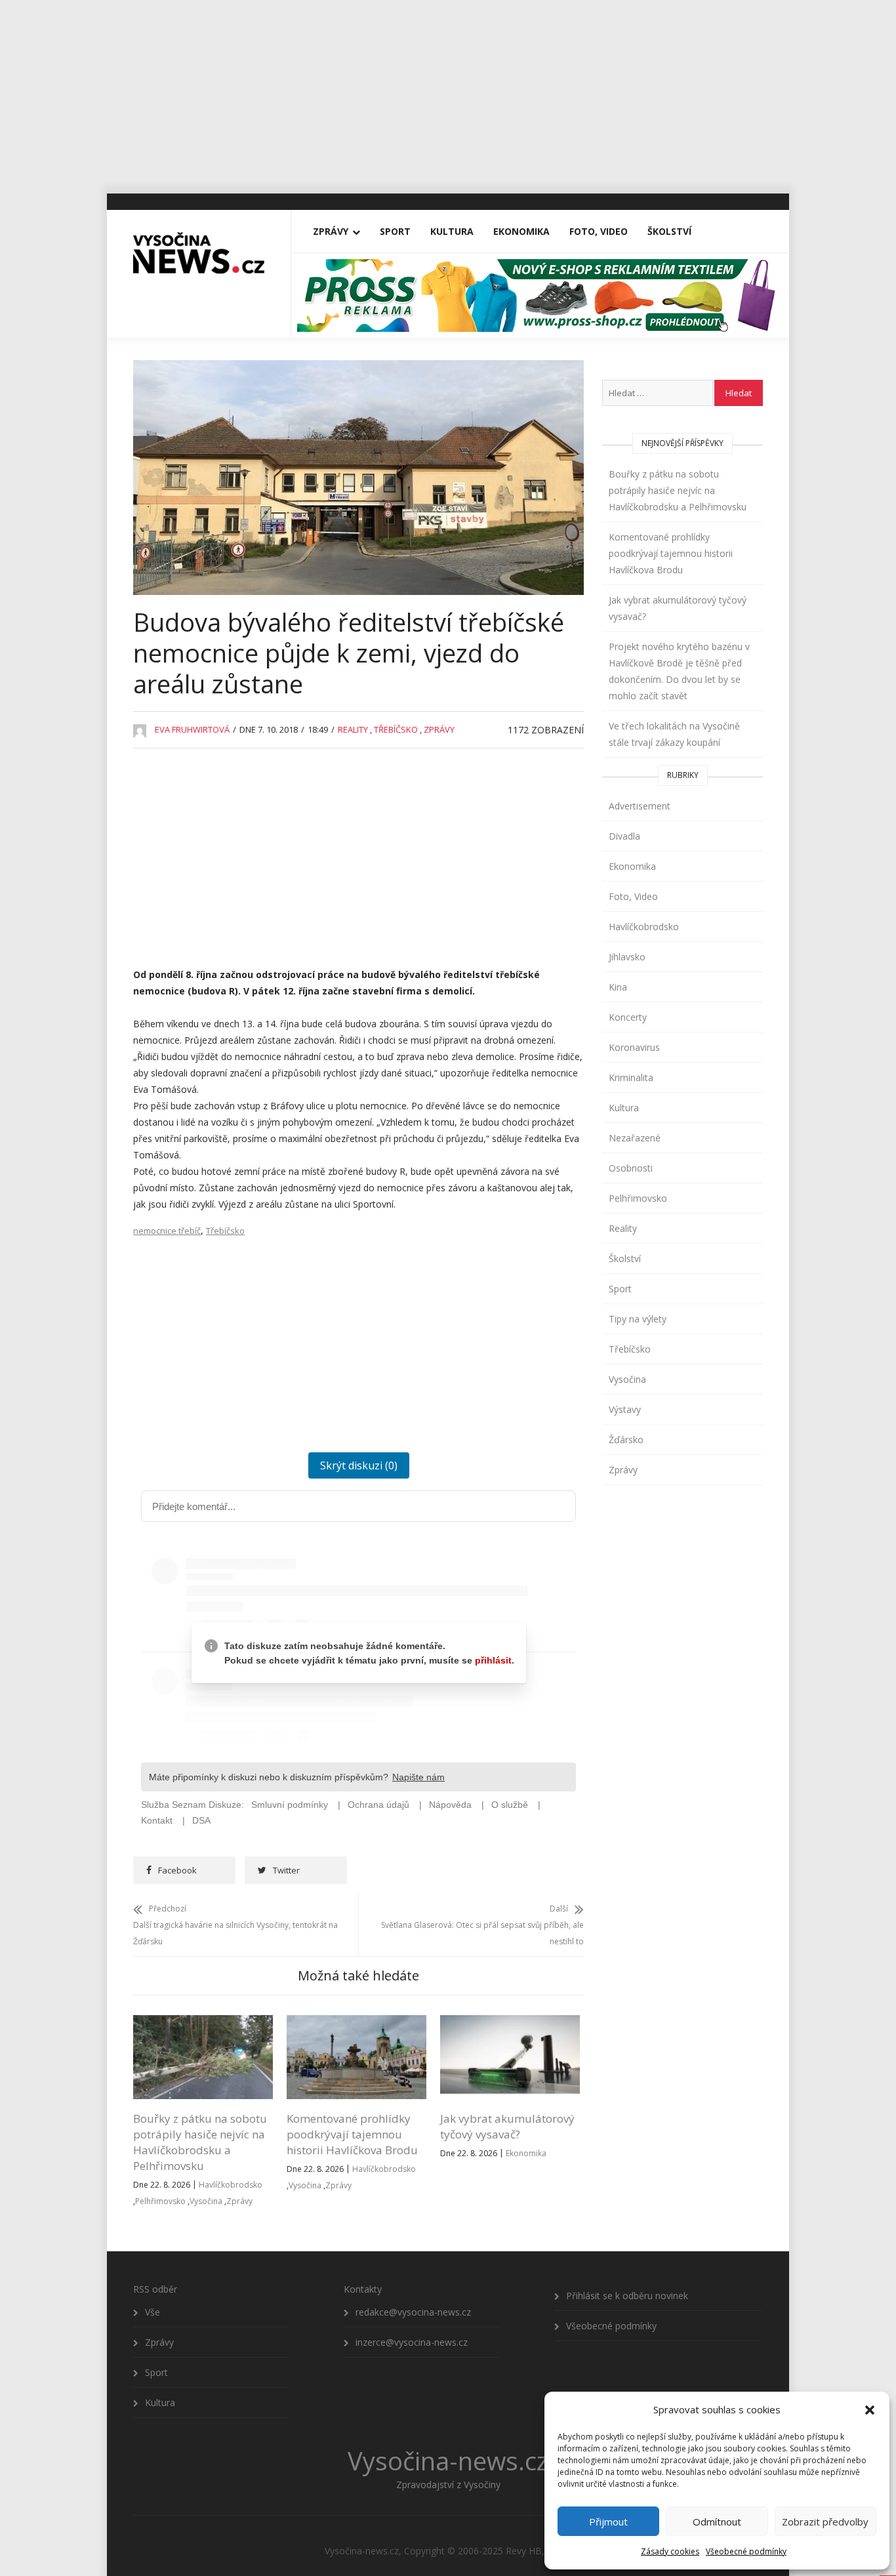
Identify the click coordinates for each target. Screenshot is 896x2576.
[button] (870, 2410)
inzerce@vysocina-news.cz (412, 2342)
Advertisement (640, 806)
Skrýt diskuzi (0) (359, 1465)
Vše (153, 2312)
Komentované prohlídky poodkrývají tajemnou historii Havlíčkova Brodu (352, 2134)
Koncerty (628, 1017)
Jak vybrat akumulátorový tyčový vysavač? (507, 2126)
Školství (669, 231)
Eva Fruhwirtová (192, 729)
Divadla (624, 836)
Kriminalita (631, 1077)
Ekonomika (521, 231)
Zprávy (331, 231)
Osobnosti (631, 1168)
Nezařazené (635, 1138)
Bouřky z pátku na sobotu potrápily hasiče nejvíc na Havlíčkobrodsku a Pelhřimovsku (200, 2142)
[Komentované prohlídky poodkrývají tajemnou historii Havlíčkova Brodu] (356, 2023)
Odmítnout (717, 2522)
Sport (395, 231)
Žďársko (626, 1440)
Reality (353, 729)
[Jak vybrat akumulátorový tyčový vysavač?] (510, 2023)
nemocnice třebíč (167, 1231)
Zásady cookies (670, 2551)
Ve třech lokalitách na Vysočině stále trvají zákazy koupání (674, 734)
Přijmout (608, 2522)
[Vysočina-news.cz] (199, 247)
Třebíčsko (396, 729)
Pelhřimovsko (160, 2201)
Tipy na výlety (638, 1319)
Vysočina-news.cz (448, 2461)
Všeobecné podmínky (746, 2551)
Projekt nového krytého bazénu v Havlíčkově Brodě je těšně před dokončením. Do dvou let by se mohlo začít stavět (679, 671)
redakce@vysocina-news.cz (413, 2312)
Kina (618, 987)
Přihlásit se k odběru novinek (627, 2296)
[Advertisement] (448, 92)
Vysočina (206, 2201)
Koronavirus (634, 1047)
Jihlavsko (627, 957)
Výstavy (625, 1409)
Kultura (452, 231)
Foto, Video (599, 231)
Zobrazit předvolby (825, 2522)
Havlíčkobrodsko (231, 2185)
